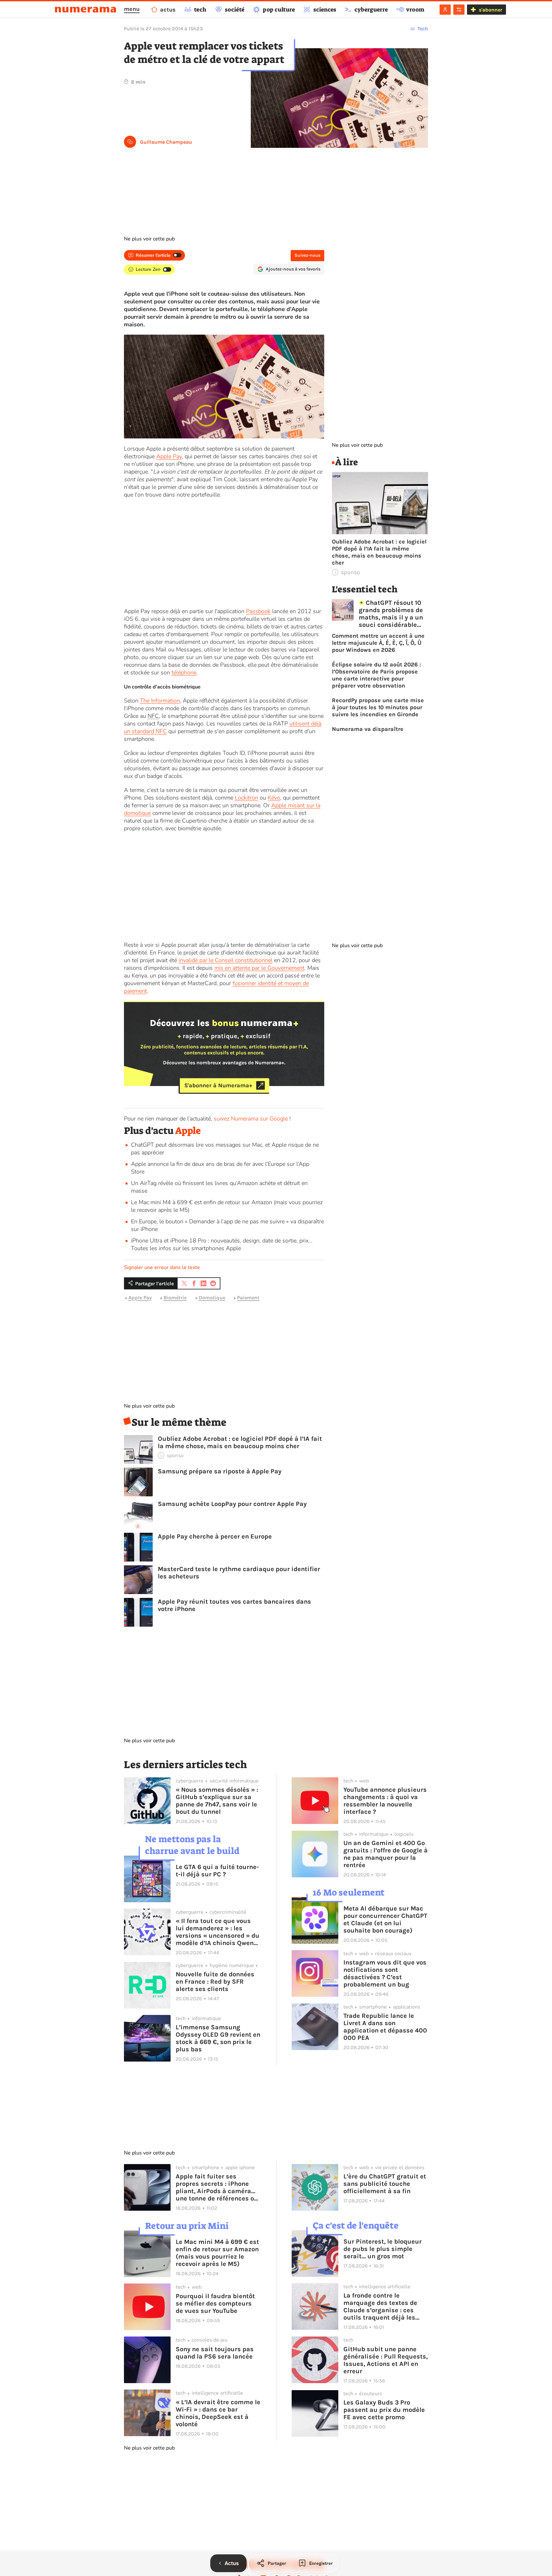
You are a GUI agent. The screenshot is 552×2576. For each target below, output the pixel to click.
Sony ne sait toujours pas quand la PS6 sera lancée (215, 2353)
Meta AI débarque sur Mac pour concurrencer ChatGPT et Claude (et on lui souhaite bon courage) (385, 1919)
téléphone (184, 672)
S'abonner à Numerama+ (218, 1085)
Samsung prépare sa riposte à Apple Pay (220, 1471)
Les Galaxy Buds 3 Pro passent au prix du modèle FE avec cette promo (384, 2410)
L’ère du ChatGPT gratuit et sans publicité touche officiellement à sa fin (385, 2184)
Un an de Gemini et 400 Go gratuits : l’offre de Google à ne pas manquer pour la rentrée (386, 1854)
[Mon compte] (445, 10)
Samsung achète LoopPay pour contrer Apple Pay (232, 1504)
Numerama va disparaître (368, 729)
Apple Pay (169, 456)
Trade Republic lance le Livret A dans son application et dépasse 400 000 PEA (385, 2027)
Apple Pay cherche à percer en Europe (215, 1536)
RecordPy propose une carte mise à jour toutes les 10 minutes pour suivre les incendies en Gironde (378, 707)
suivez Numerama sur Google (251, 1119)
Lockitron (246, 798)
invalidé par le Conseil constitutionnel (226, 960)
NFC (153, 716)
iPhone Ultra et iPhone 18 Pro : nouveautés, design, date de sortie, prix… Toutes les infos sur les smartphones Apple (222, 1244)
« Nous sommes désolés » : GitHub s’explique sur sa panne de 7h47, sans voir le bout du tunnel (217, 1801)
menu (132, 9)
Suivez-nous (307, 255)
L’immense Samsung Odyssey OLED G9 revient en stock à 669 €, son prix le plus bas (218, 2038)
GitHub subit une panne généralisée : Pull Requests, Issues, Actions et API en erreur (386, 2360)
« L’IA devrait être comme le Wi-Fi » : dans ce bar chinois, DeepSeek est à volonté (218, 2413)
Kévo (274, 798)
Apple (188, 1131)
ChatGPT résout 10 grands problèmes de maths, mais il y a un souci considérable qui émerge (391, 614)
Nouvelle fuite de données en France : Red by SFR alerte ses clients (215, 1982)
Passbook (258, 611)
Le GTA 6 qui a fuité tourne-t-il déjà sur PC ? (217, 1871)
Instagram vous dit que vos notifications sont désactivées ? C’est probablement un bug (385, 1973)
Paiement (248, 1298)
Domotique (212, 1298)
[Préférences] (459, 10)
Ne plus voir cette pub (149, 239)
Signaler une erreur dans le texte (162, 1267)
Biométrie (175, 1298)
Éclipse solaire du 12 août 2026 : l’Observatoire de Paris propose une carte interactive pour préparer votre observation (376, 675)
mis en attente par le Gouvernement (259, 968)
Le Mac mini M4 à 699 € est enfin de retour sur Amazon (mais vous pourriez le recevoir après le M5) (217, 2253)
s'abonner (491, 10)
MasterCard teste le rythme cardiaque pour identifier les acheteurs (239, 1573)
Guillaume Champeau (166, 142)
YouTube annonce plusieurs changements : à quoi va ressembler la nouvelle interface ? (385, 1801)
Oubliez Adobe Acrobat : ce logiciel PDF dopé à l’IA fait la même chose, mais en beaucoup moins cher (240, 1442)
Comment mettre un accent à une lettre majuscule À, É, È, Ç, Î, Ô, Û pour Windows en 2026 (378, 643)
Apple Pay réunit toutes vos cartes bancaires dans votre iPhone (234, 1605)
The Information (160, 701)
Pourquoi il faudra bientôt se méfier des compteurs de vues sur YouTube (215, 2303)
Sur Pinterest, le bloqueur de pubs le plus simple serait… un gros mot (383, 2249)
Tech (423, 29)
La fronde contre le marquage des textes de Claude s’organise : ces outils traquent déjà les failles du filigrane (380, 2306)
